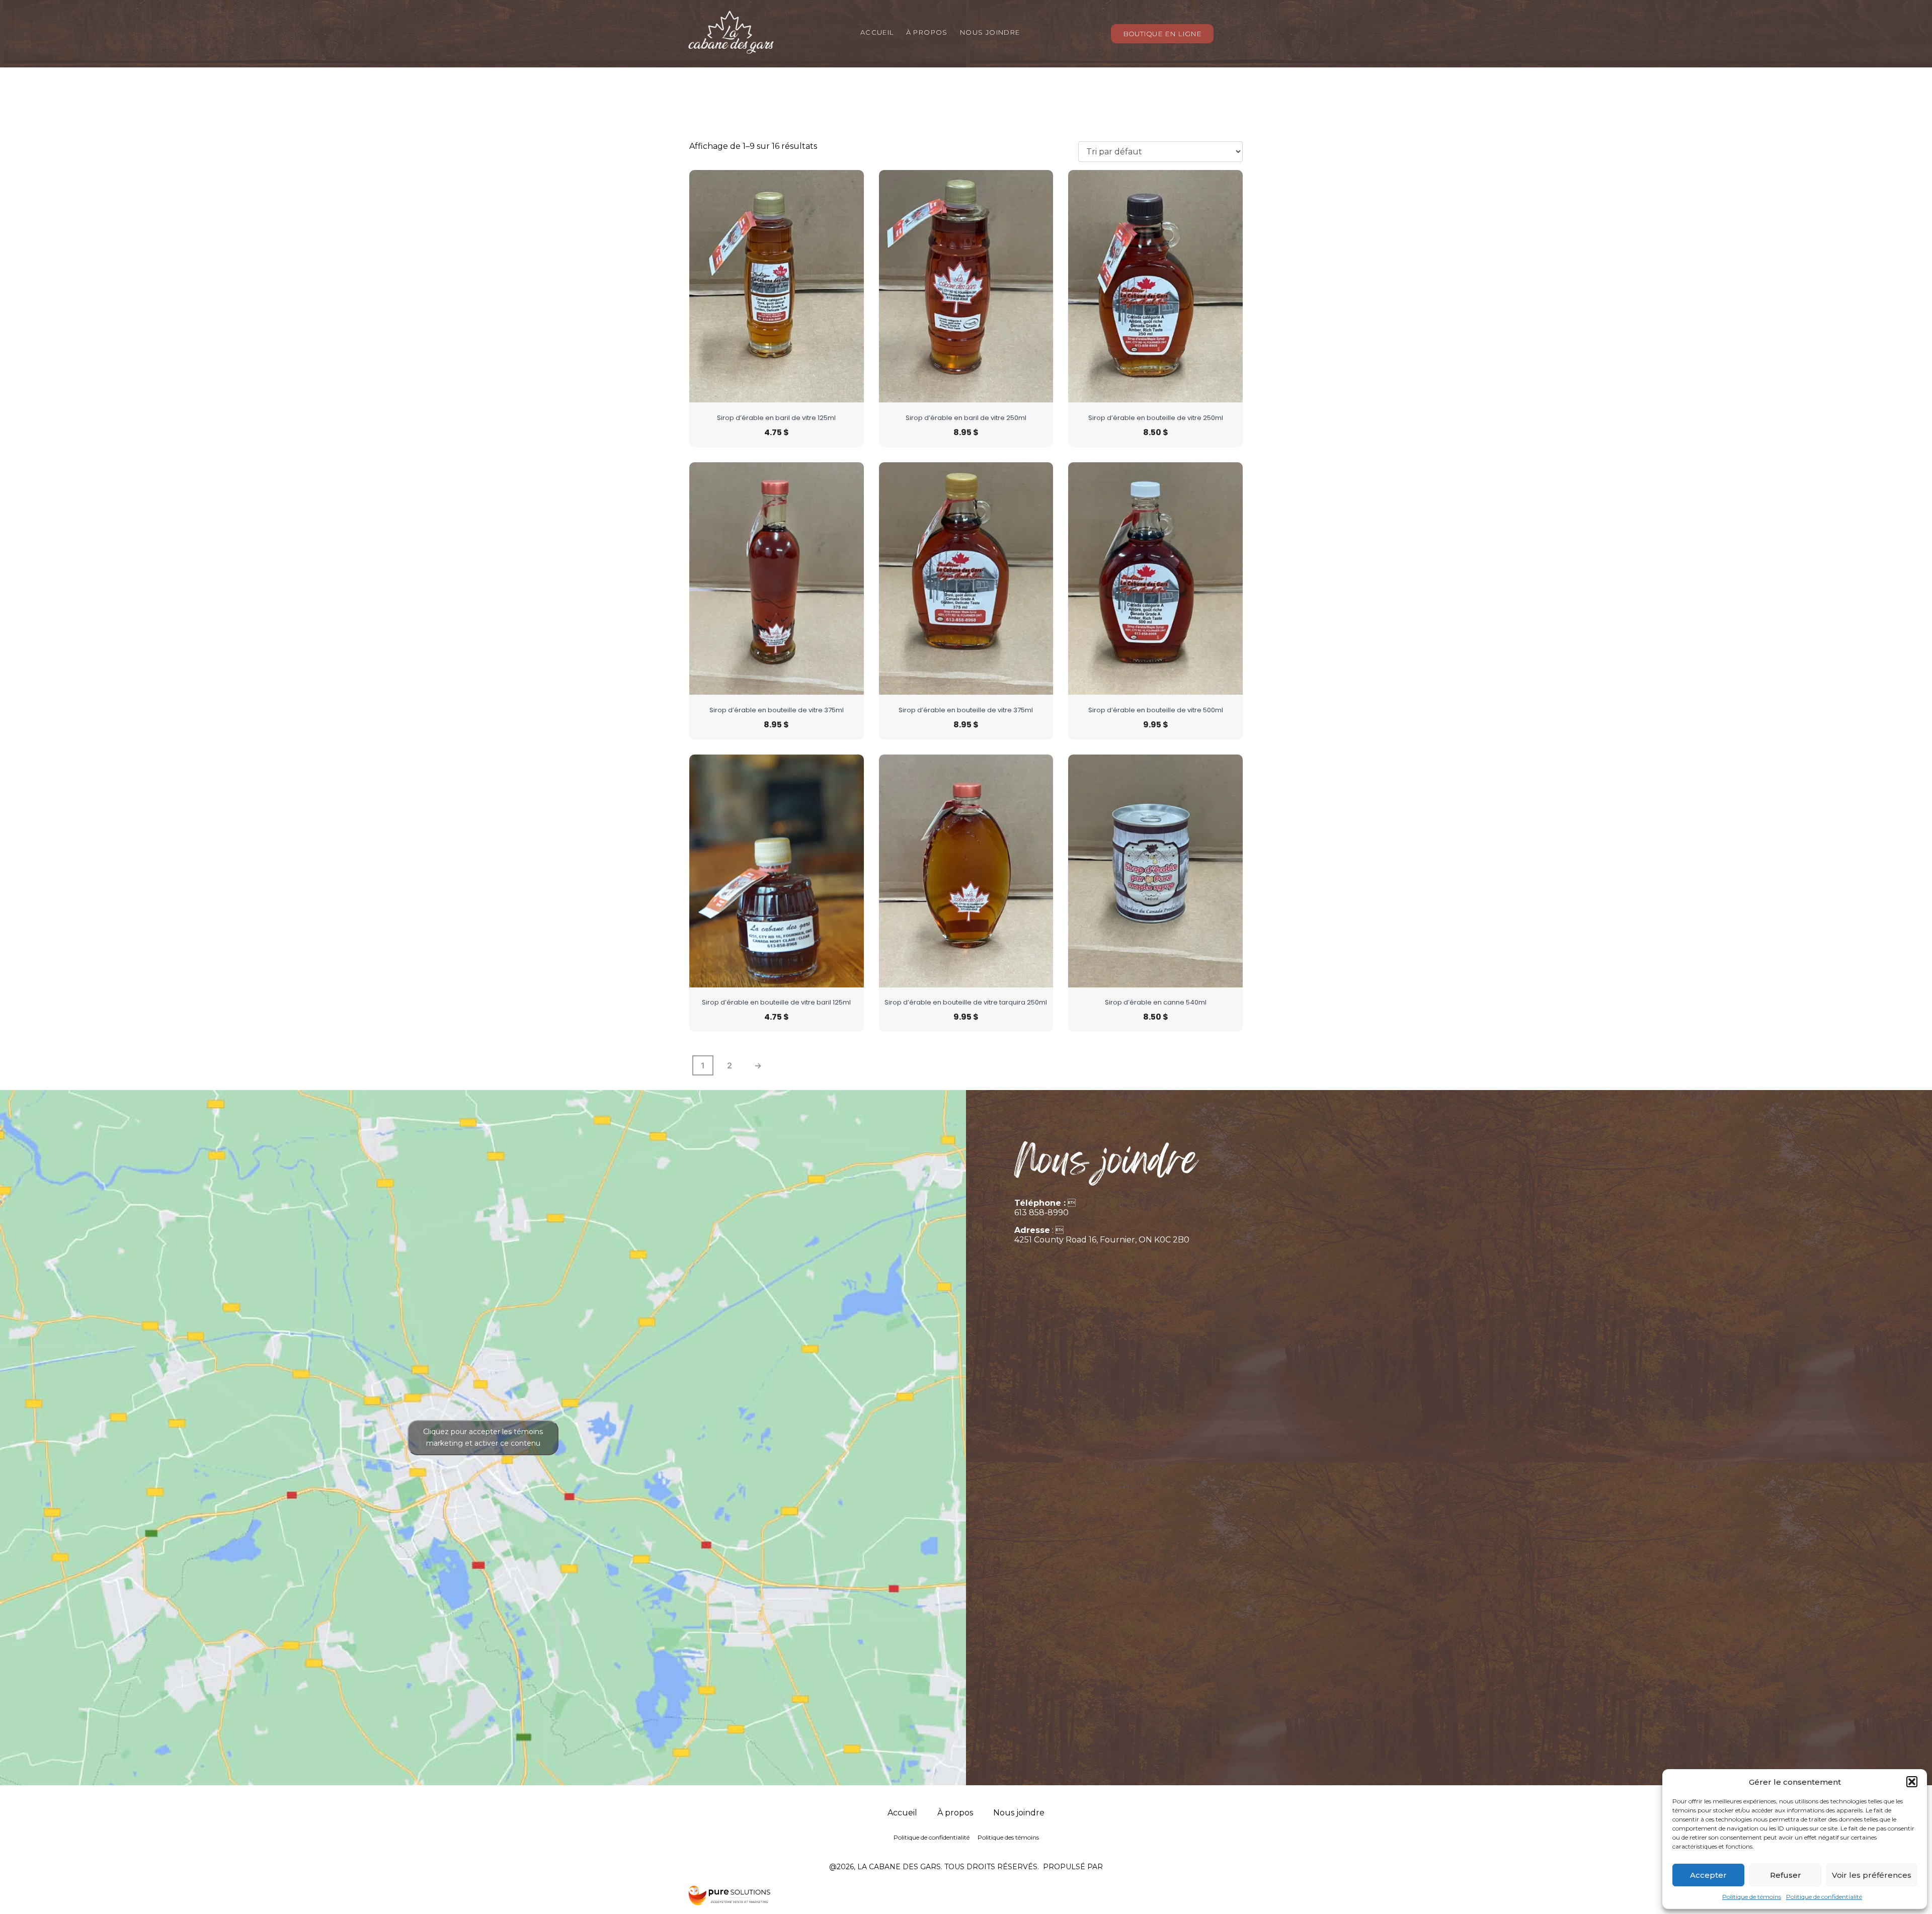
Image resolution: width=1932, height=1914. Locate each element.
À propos (927, 33)
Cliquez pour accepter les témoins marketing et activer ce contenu (483, 1437)
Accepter (1708, 1875)
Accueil (877, 33)
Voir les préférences (1872, 1875)
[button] (1912, 1782)
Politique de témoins (1752, 1897)
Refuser (1786, 1875)
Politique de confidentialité (1824, 1897)
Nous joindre (990, 33)
